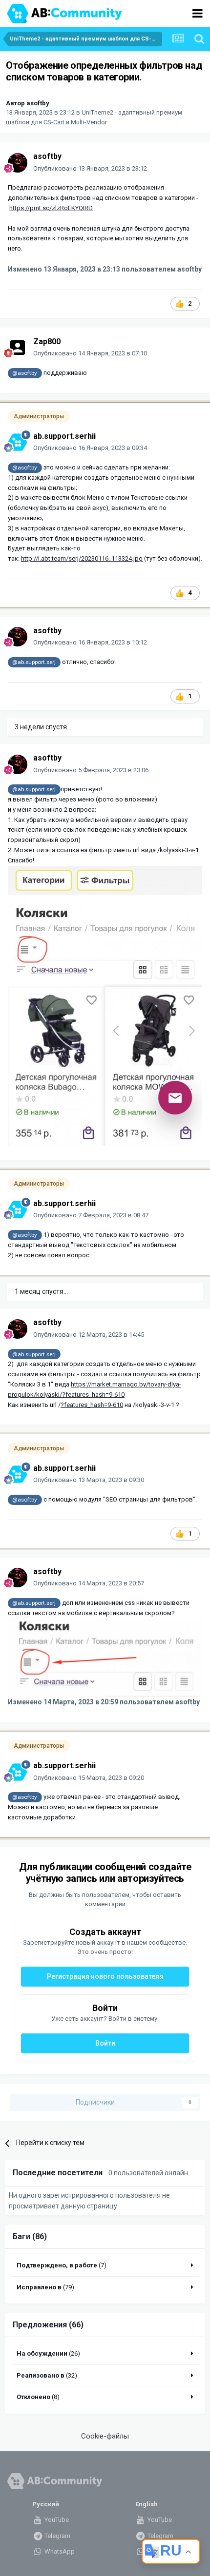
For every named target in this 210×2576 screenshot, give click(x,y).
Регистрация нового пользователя (105, 1976)
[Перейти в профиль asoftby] (18, 163)
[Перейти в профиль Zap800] (18, 348)
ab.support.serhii (64, 436)
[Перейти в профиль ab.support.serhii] (18, 442)
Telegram (57, 2536)
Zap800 (47, 342)
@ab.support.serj (34, 662)
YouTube (56, 2520)
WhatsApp (59, 2551)
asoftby (38, 103)
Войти (105, 2043)
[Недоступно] (105, 1657)
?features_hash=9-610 (92, 1405)
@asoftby (25, 373)
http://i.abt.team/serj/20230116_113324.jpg (82, 558)
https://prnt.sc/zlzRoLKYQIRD (51, 208)
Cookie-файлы (105, 2436)
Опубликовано (90, 168)
